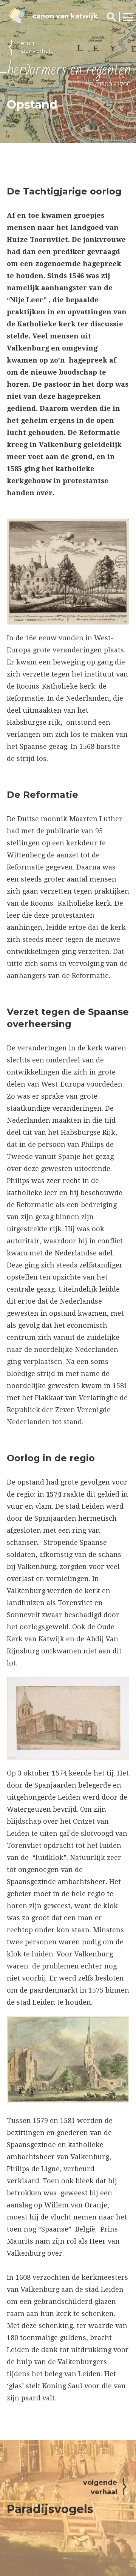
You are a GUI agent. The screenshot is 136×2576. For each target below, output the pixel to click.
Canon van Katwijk (65, 16)
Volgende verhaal (100, 2487)
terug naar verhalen (38, 47)
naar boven (42, 2425)
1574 (54, 1494)
